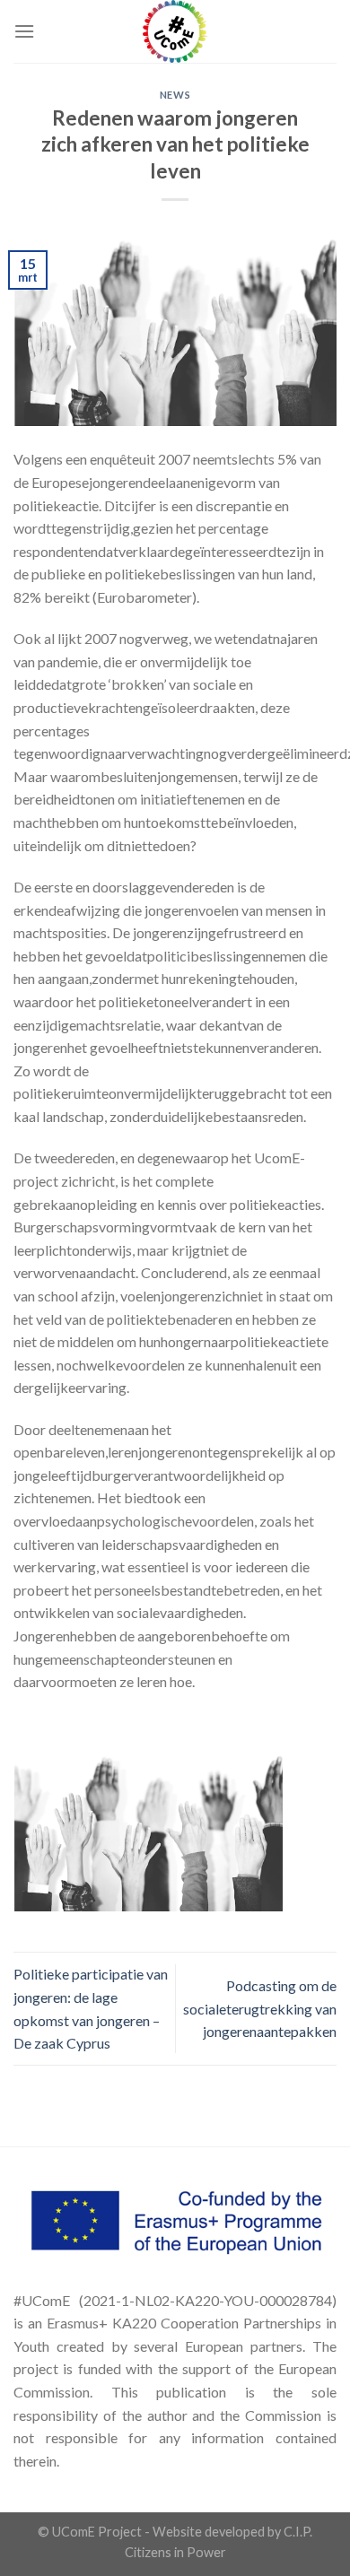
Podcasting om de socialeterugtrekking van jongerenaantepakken (260, 2008)
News (175, 95)
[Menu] (24, 31)
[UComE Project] (175, 31)
